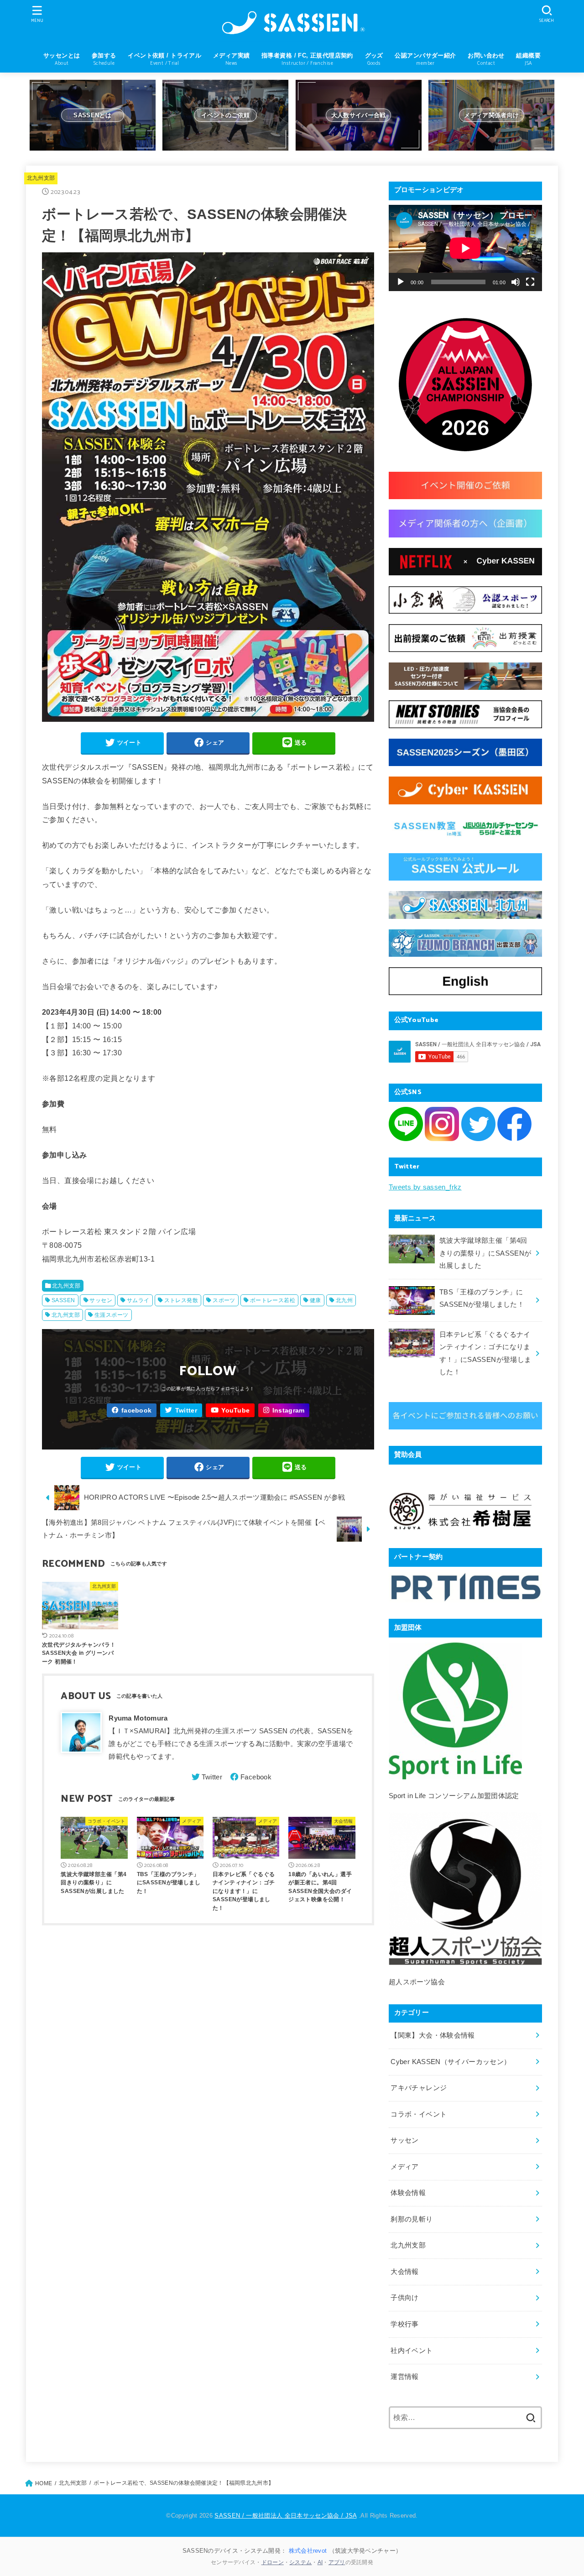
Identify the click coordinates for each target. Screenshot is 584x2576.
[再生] (401, 282)
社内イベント (412, 2351)
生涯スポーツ (111, 1315)
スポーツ (224, 1300)
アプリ (337, 2562)
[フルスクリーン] (530, 282)
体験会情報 (408, 2193)
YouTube (235, 1411)
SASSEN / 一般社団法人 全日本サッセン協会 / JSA (285, 2516)
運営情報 (404, 2377)
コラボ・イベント (419, 2114)
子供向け (404, 2298)
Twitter (186, 1411)
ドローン (273, 2562)
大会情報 (404, 2272)
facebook (136, 1411)
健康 (315, 1300)
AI (320, 2562)
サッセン (101, 1300)
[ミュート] (516, 282)
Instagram (289, 1411)
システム (300, 2562)
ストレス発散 (181, 1300)
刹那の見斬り (412, 2219)
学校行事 (404, 2324)
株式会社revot (308, 2551)
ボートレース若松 (273, 1300)
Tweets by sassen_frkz (425, 1187)
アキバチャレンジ (419, 2088)
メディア (404, 2167)
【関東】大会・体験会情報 (433, 2035)
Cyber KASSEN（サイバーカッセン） (451, 2062)
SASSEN (63, 1300)
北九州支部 (41, 178)
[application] (465, 248)
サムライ (138, 1300)
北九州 (344, 1300)
